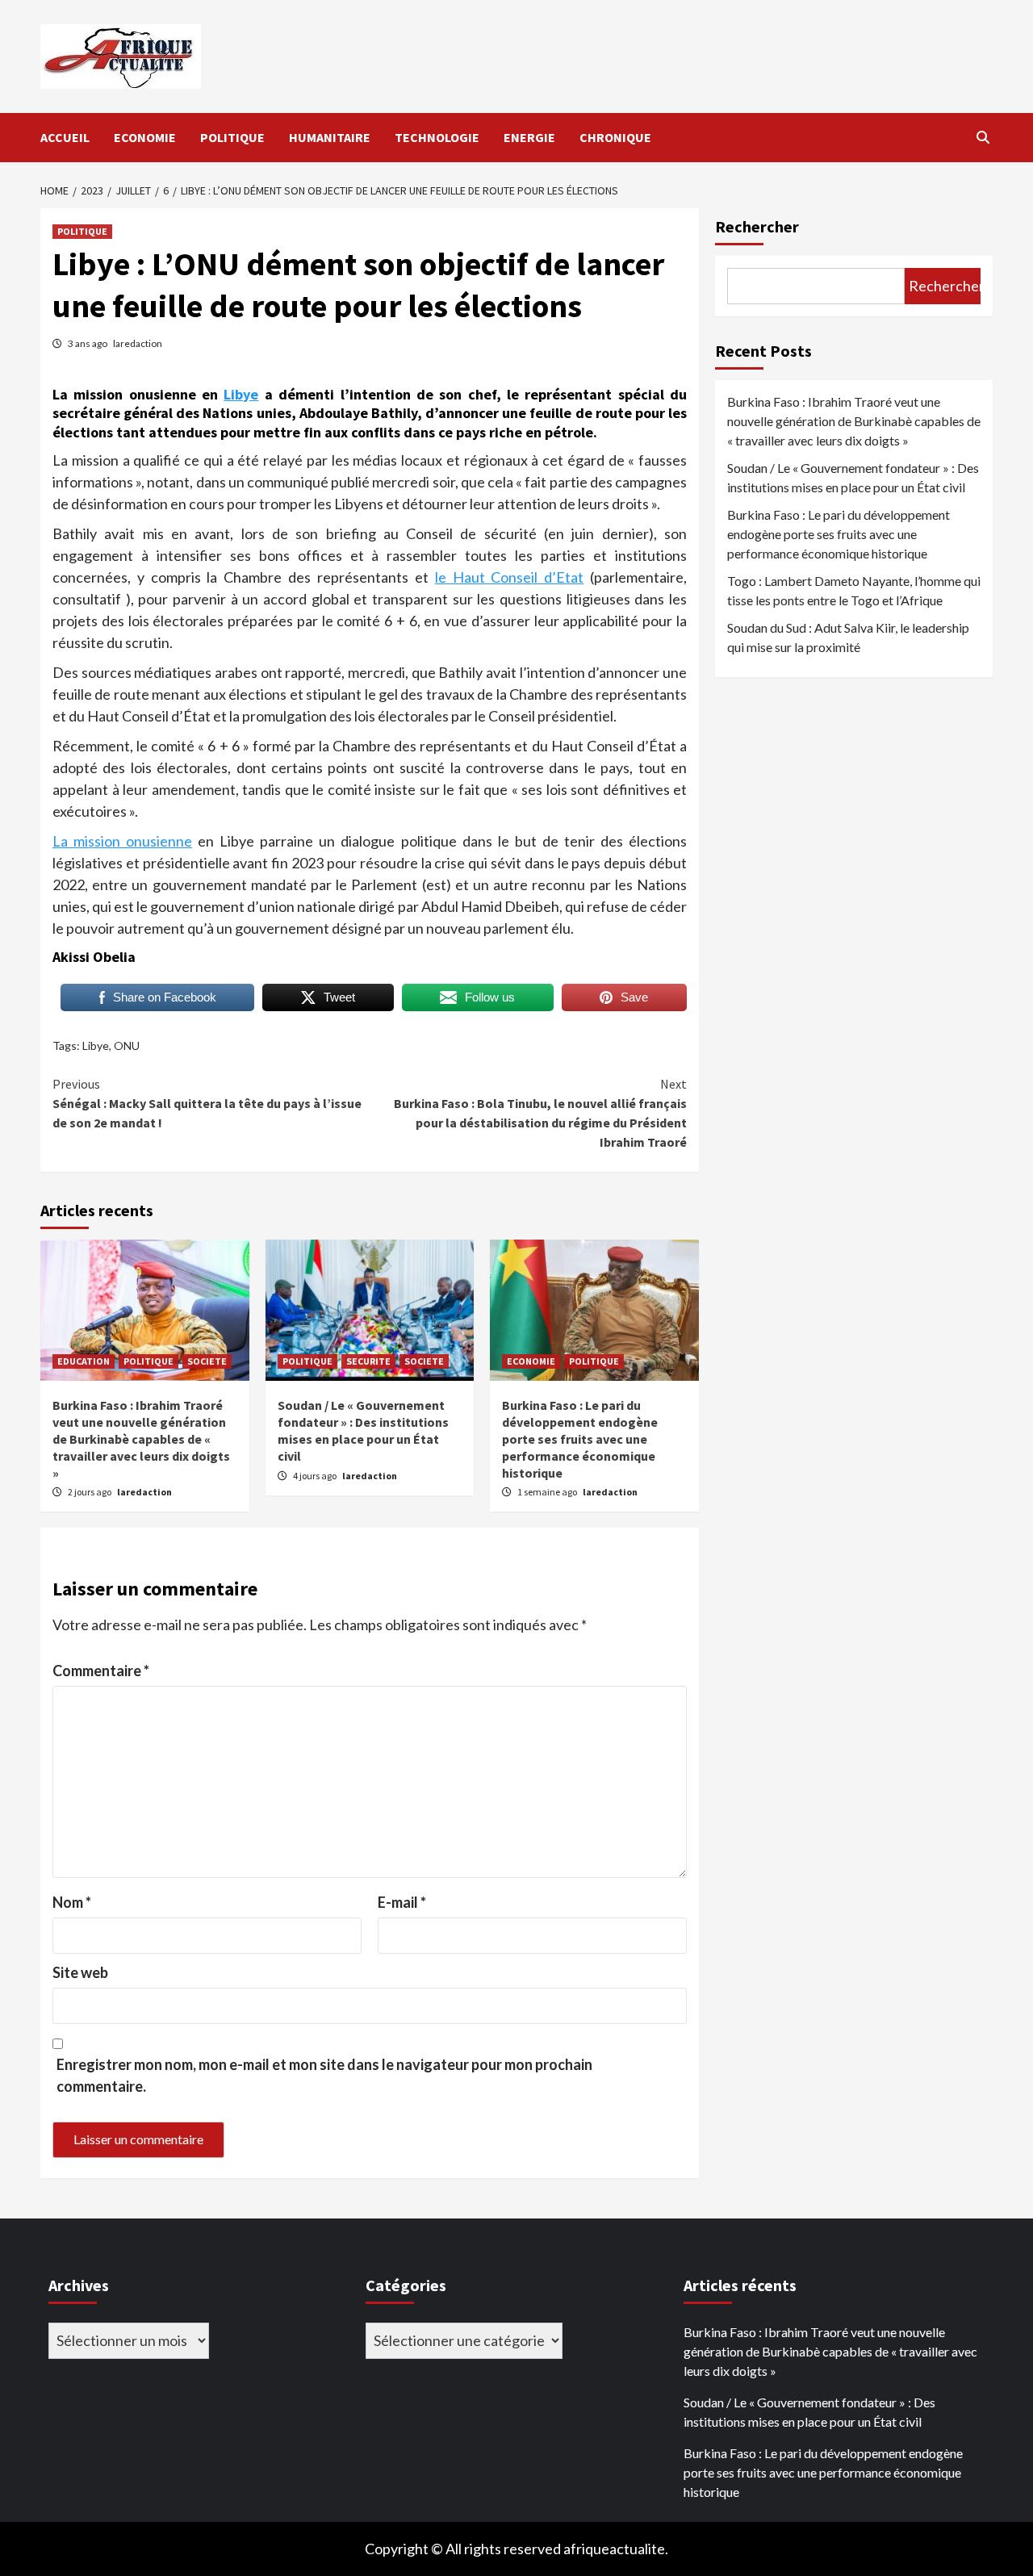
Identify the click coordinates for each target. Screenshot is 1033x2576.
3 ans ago (88, 343)
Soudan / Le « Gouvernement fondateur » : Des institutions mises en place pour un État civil (363, 1430)
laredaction (138, 343)
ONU (127, 1045)
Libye (241, 394)
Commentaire (101, 1671)
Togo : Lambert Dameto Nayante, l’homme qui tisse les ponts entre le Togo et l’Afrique (854, 590)
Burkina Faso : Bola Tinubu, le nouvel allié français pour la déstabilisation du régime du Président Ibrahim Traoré (540, 1113)
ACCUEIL (65, 137)
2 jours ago (90, 1492)
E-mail (402, 1902)
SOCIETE (207, 1361)
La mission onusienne (122, 841)
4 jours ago (316, 1476)
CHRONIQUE (615, 137)
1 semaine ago (548, 1492)
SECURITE (368, 1361)
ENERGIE (529, 137)
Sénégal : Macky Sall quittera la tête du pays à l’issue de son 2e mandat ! (207, 1103)
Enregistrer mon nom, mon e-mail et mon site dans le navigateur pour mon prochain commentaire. (324, 2075)
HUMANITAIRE (330, 137)
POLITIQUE (232, 137)
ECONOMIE (145, 137)
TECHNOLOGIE (437, 137)
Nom (72, 1902)
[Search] (983, 137)
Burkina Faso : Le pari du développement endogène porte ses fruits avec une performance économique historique (580, 1439)
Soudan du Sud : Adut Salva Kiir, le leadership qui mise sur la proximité (848, 637)
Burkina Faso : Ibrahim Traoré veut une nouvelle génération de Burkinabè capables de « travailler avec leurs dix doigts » (141, 1439)
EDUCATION (84, 1361)
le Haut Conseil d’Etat (510, 577)
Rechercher (757, 226)
